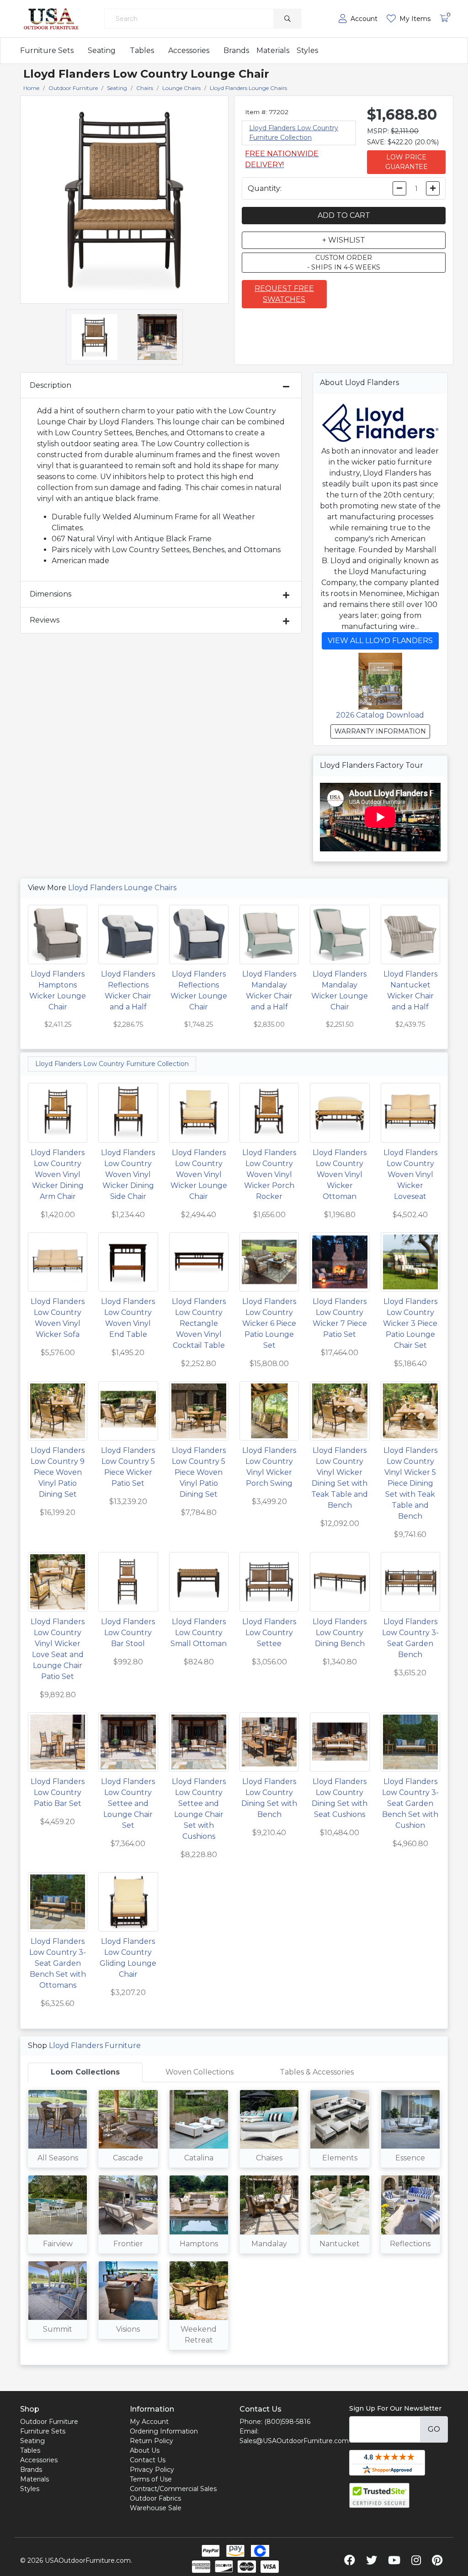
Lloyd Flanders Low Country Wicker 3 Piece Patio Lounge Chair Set (410, 1323)
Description (51, 385)
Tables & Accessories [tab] (317, 2072)
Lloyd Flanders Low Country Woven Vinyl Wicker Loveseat (410, 1175)
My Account (149, 2422)
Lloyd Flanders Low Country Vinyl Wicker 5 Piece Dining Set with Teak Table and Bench (410, 1483)
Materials (273, 50)
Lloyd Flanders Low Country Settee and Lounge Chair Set (128, 1803)
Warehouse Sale (156, 2508)
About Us (145, 2450)
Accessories (189, 50)
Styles (307, 50)
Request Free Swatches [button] (284, 294)
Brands (236, 50)
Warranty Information (380, 731)
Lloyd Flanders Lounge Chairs (122, 888)
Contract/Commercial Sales (173, 2489)
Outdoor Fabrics (155, 2498)
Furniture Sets (47, 50)
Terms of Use (151, 2479)
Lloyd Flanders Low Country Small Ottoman (199, 1633)
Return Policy (152, 2441)
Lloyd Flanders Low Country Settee (269, 1633)
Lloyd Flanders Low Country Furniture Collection (112, 1064)
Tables (142, 50)
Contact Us (148, 2460)
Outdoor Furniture (49, 2422)
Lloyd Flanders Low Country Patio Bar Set (58, 1792)
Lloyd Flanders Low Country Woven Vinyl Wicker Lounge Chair (199, 1175)
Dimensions (51, 594)
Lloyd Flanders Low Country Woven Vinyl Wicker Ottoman (340, 1175)
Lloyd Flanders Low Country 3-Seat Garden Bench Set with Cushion (410, 1803)
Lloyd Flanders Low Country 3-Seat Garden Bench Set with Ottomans (58, 1963)
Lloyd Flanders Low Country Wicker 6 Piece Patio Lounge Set (269, 1323)
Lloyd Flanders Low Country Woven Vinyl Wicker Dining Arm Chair (58, 1175)
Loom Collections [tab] (85, 2072)
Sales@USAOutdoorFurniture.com (294, 2441)
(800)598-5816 (287, 2422)
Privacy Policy (152, 2470)
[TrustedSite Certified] (379, 2495)
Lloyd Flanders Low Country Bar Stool (128, 1633)
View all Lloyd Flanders (380, 641)
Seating (102, 50)
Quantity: (265, 188)
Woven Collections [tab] (199, 2072)
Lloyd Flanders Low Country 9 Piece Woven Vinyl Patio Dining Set (58, 1472)
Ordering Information (164, 2431)
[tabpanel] (234, 2223)
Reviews (45, 620)
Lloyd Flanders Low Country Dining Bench (340, 1633)
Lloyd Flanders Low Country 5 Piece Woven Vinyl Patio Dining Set (199, 1472)
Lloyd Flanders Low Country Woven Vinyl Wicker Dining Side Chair (128, 1175)
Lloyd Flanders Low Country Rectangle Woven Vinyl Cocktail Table (199, 1323)
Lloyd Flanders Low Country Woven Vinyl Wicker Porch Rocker (269, 1175)
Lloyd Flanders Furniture (95, 2045)
